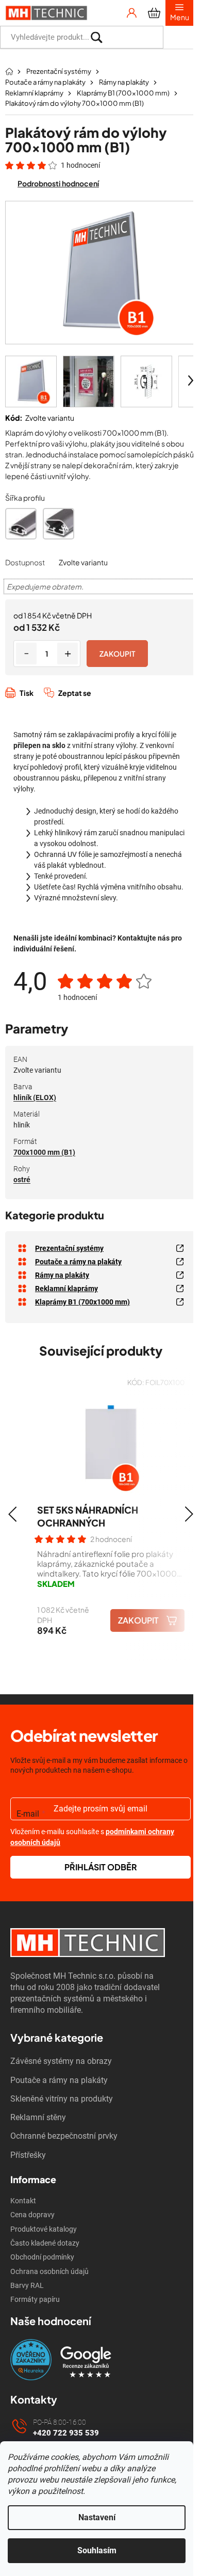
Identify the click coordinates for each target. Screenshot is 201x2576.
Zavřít (60, 704)
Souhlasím (97, 2550)
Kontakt (23, 2201)
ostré (22, 1180)
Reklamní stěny (38, 2117)
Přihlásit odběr (101, 1867)
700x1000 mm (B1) (44, 1152)
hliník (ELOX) (35, 1098)
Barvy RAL (27, 2285)
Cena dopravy (32, 2215)
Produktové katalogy (44, 2229)
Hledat (178, 37)
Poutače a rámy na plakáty (59, 2080)
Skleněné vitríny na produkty (62, 2099)
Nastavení (97, 2517)
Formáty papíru (35, 2299)
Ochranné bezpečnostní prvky (64, 2136)
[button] (12, 1514)
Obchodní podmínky (42, 2257)
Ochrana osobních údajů (49, 2271)
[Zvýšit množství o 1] (68, 654)
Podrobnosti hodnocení (58, 183)
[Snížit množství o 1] (26, 654)
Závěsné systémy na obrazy (61, 2061)
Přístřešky (28, 2155)
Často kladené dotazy (45, 2243)
